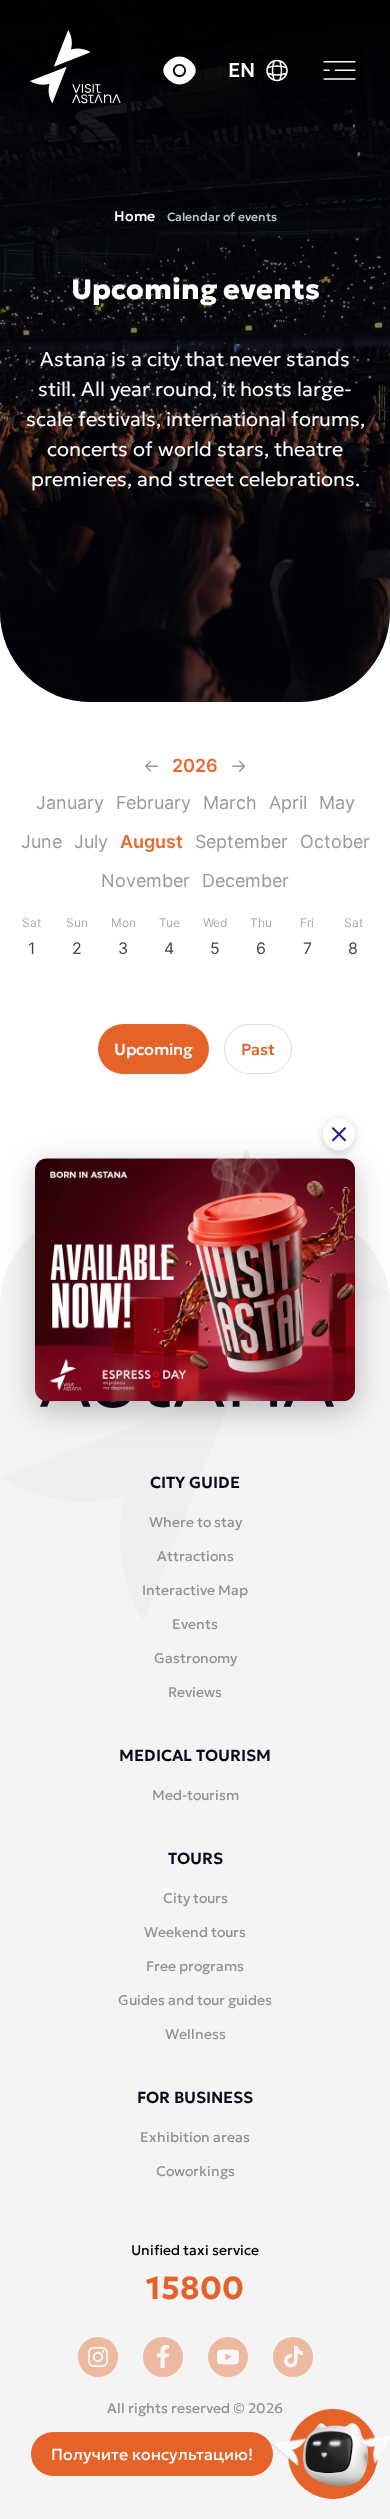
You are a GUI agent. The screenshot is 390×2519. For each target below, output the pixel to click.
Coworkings (195, 2171)
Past (258, 1049)
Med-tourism (195, 1795)
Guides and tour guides (195, 2000)
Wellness (195, 2034)
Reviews (195, 1692)
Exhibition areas (195, 2137)
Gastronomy (195, 1658)
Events (195, 1624)
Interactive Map (195, 1590)
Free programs (195, 1966)
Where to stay (195, 1522)
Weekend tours (195, 1932)
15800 (195, 2288)
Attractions (195, 1556)
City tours (195, 1898)
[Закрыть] (339, 1134)
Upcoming (153, 1049)
